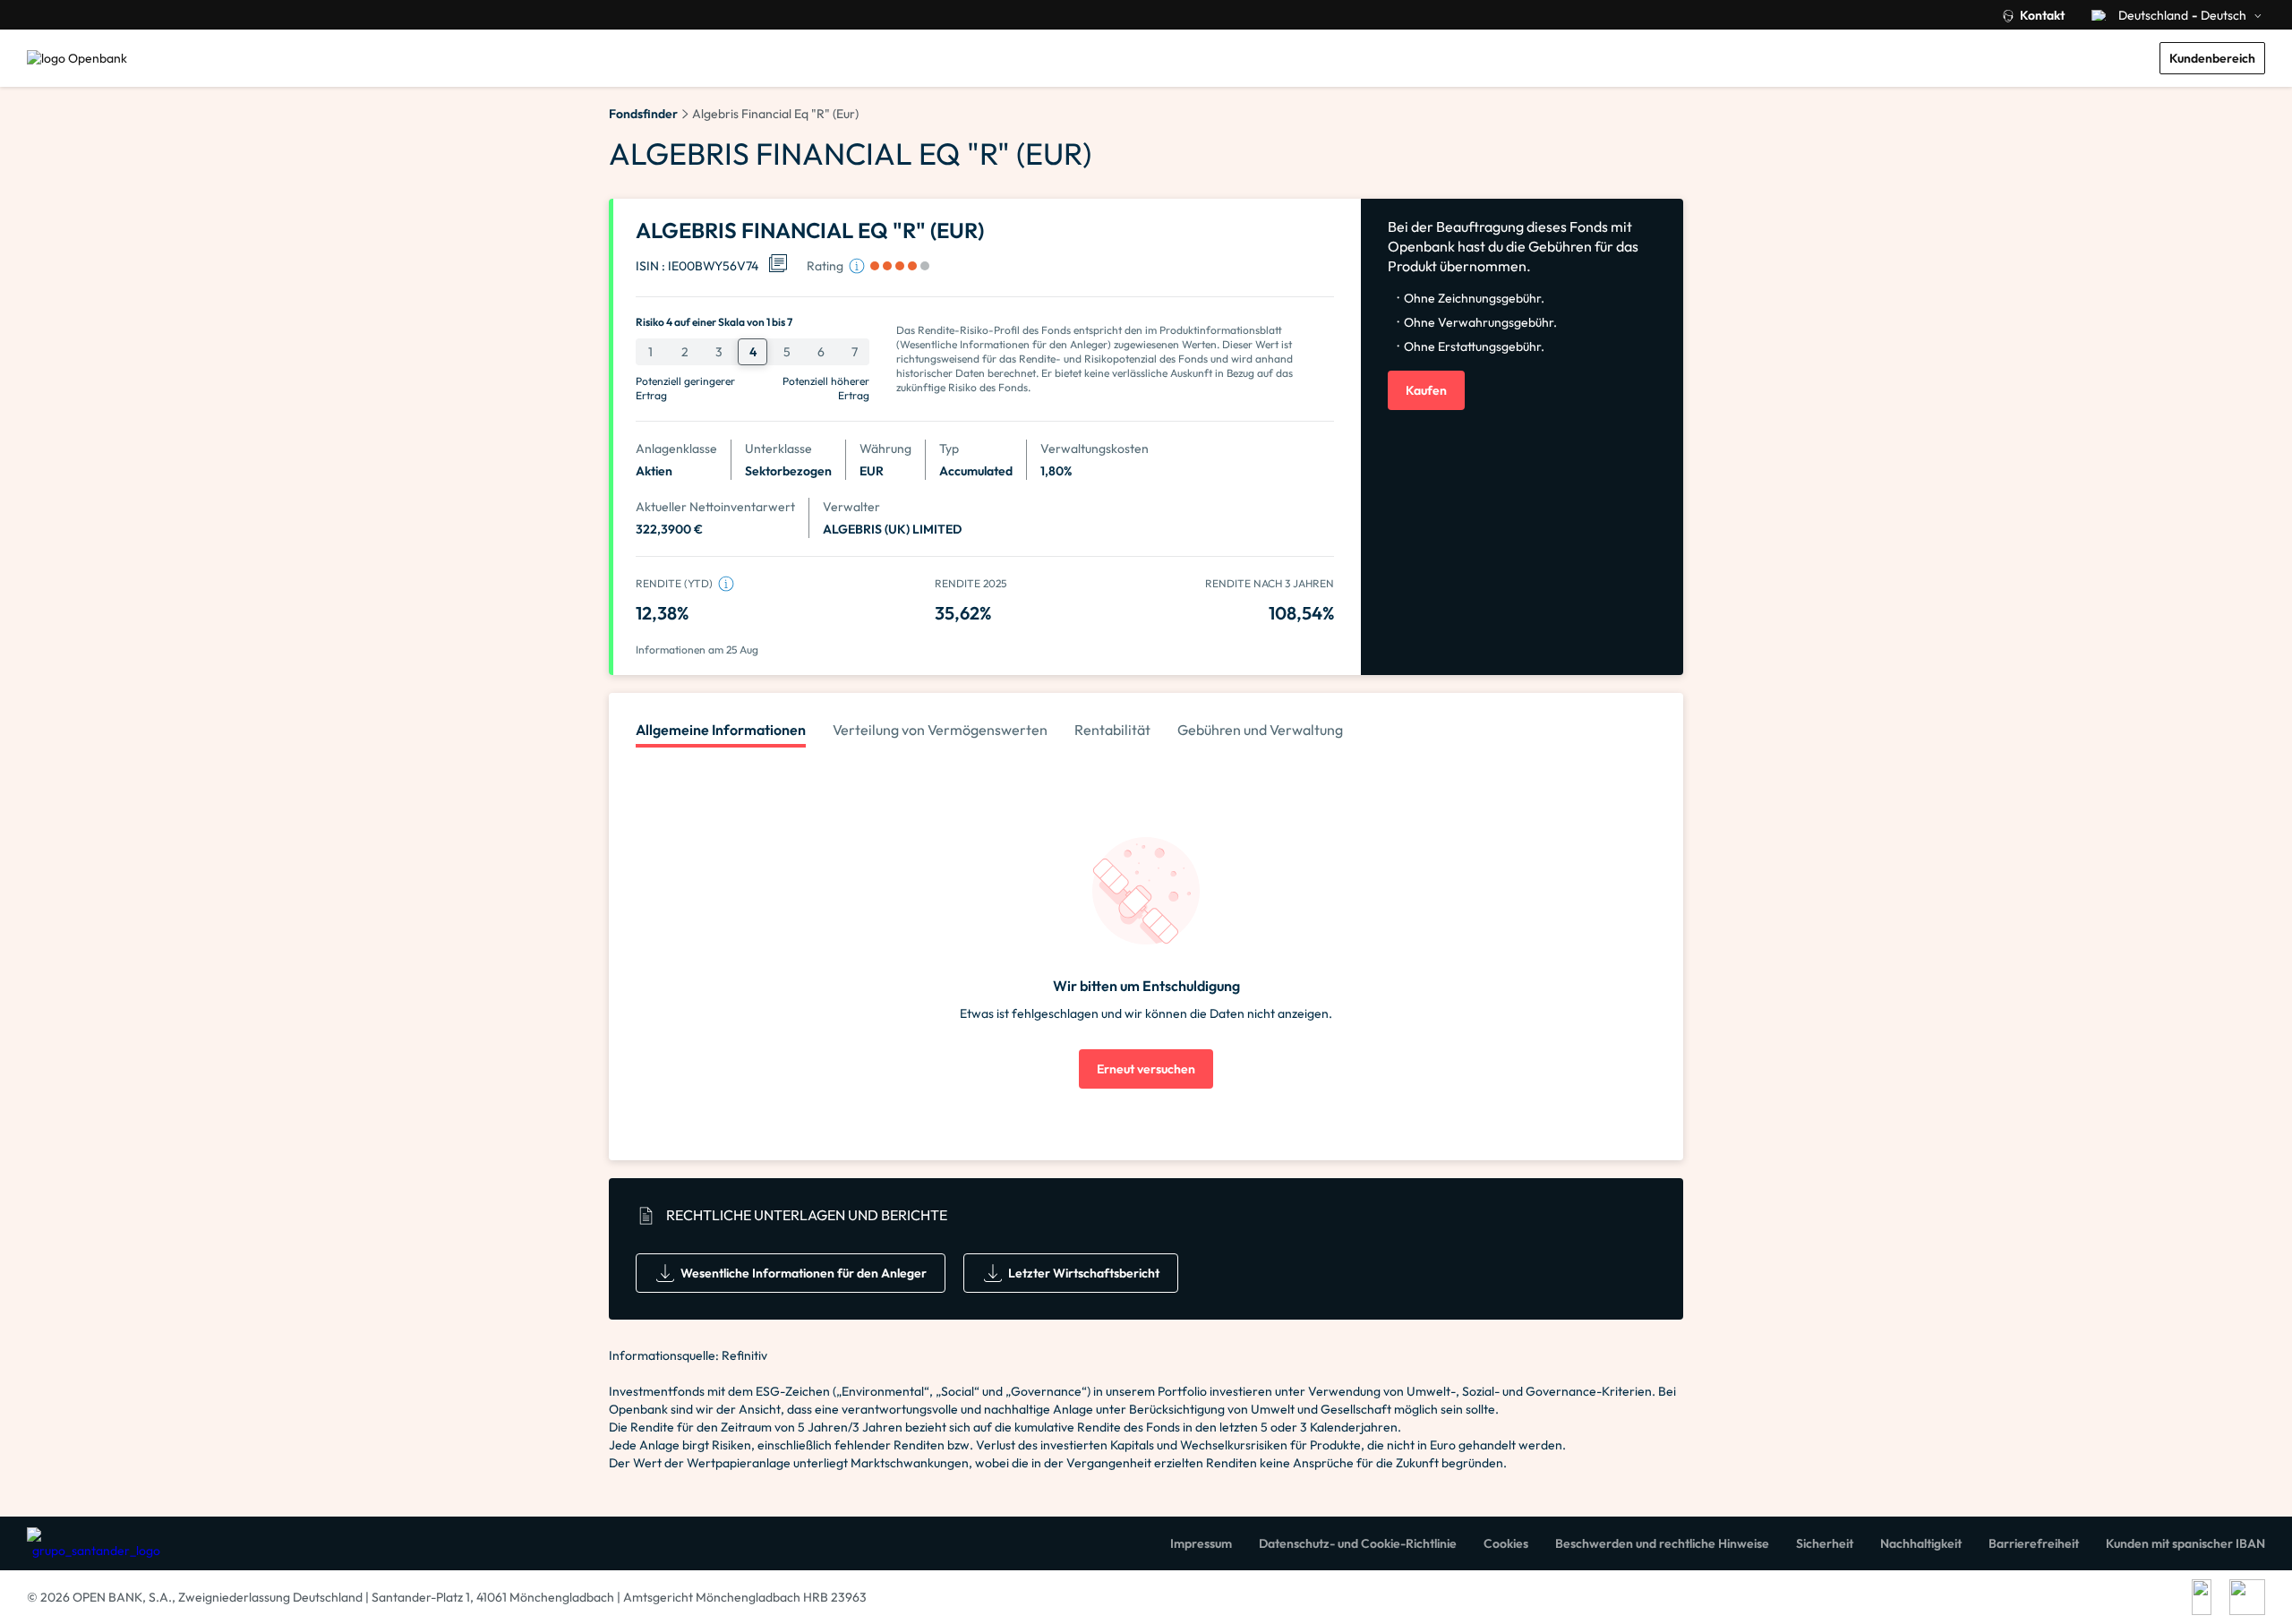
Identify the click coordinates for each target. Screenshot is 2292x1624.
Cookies (1506, 1543)
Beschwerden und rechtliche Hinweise (1662, 1543)
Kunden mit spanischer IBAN (2185, 1543)
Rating (825, 266)
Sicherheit (1825, 1543)
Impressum (1201, 1543)
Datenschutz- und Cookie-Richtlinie (1358, 1543)
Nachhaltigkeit (1921, 1543)
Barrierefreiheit (2034, 1543)
